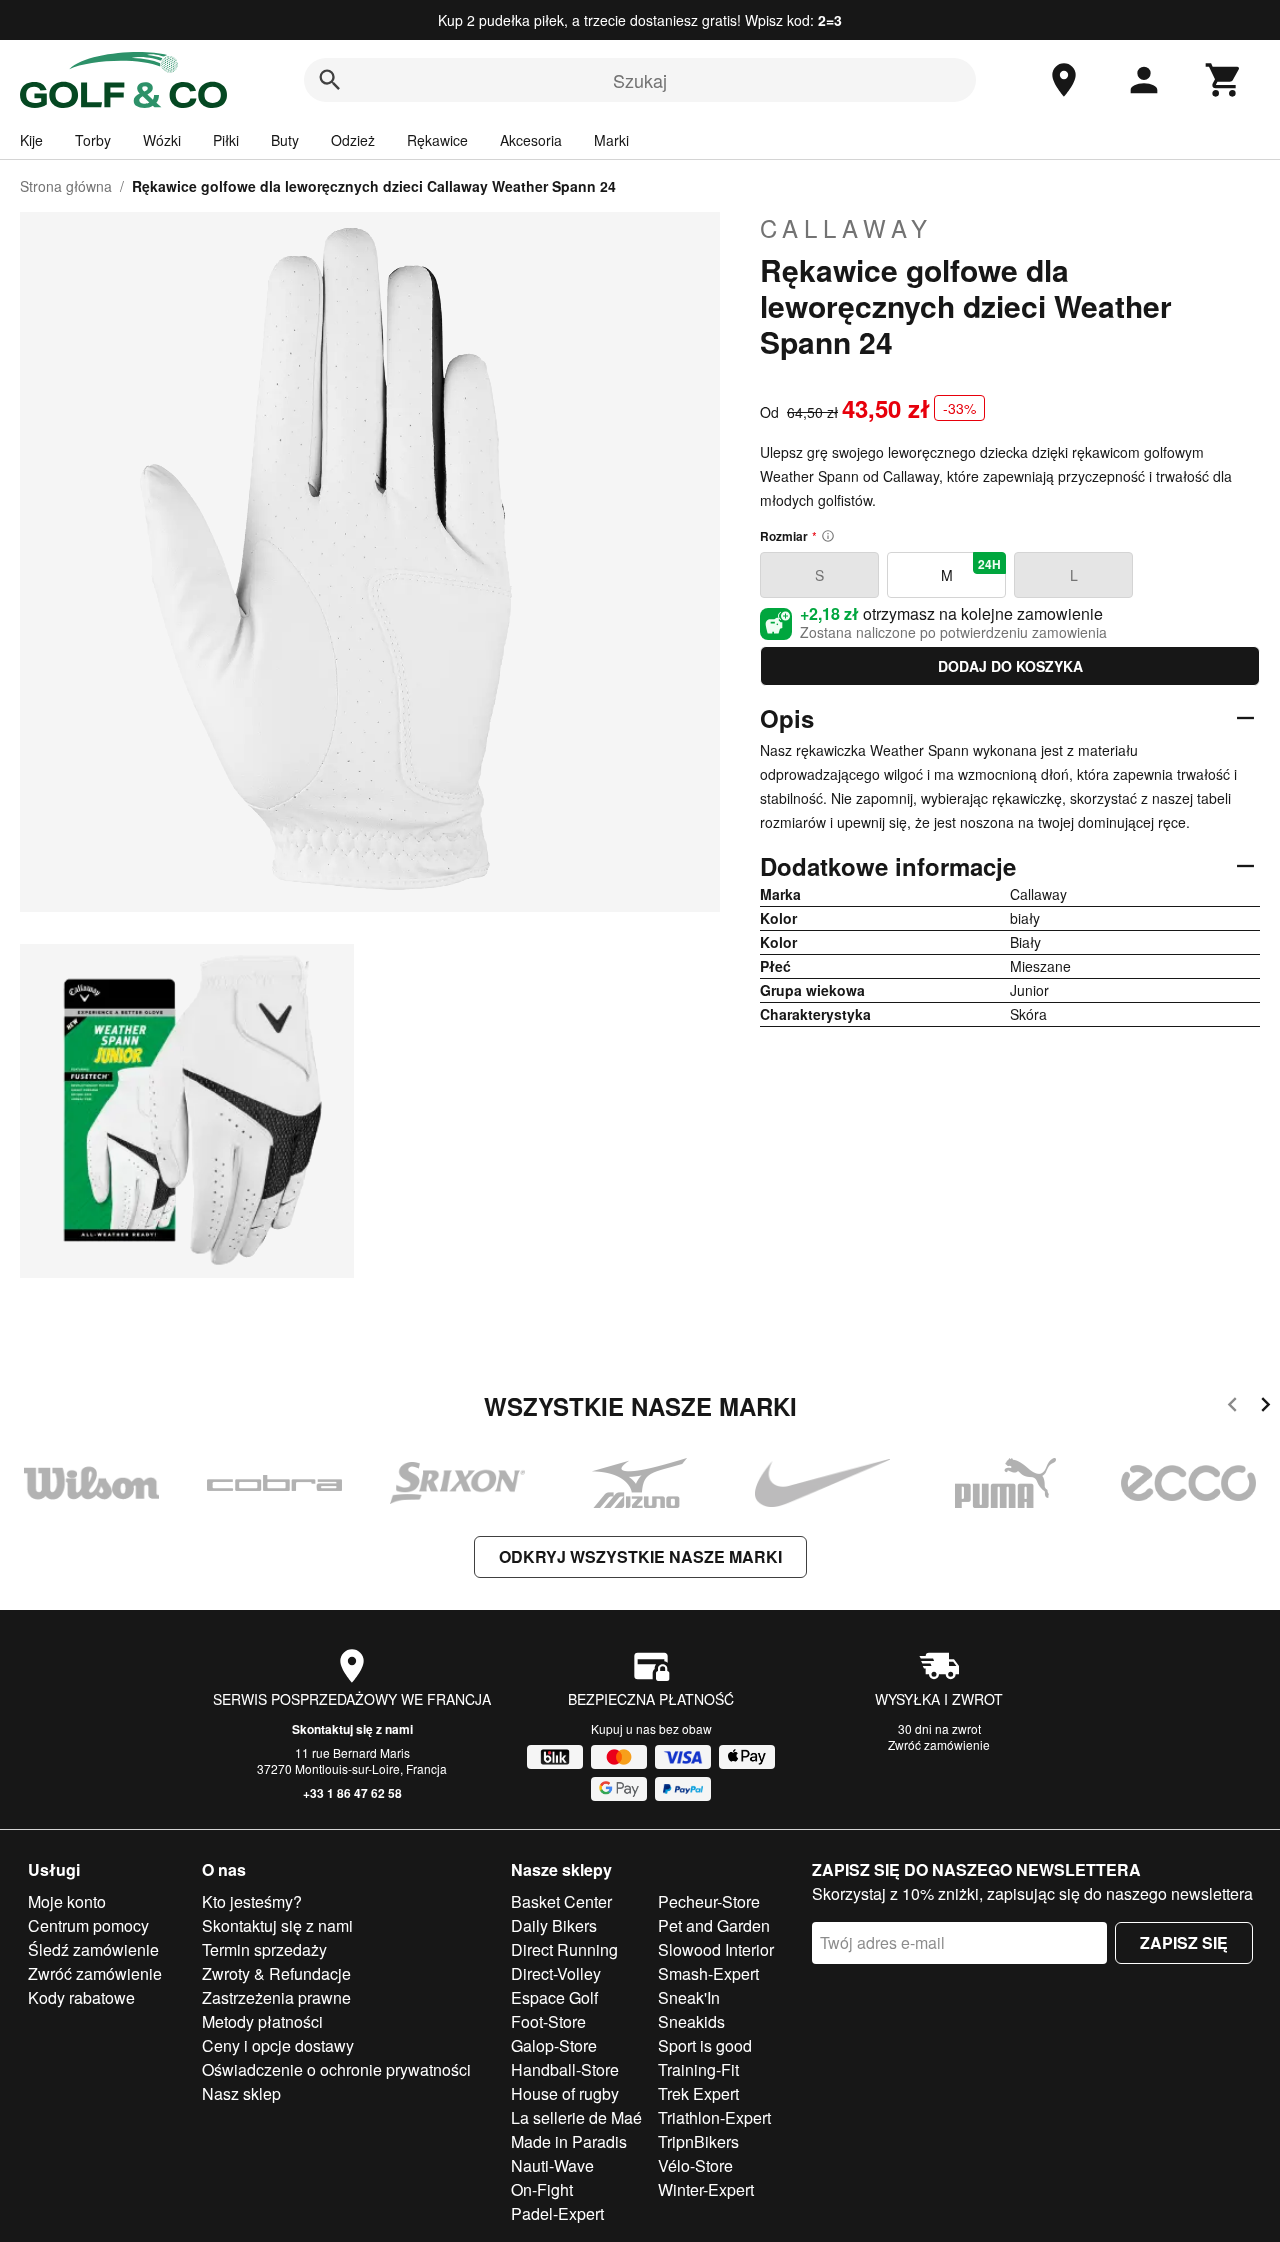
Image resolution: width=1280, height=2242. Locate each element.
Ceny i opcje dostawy (278, 2045)
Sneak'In (689, 1997)
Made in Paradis (569, 2141)
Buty (285, 140)
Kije (31, 140)
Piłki (226, 140)
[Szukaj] (330, 80)
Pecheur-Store (709, 1901)
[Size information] (828, 536)
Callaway (846, 228)
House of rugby (565, 2093)
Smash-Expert (708, 1973)
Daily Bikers (554, 1925)
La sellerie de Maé (576, 2117)
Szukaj (640, 80)
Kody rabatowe (81, 1997)
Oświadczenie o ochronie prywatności (336, 2069)
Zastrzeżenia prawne (276, 1997)
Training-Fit (698, 2069)
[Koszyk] (1224, 80)
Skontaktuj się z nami (352, 1729)
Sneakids (691, 2021)
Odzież (353, 140)
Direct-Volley (556, 1973)
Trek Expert (698, 2093)
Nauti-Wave (552, 2165)
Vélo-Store (695, 2165)
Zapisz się (1184, 1942)
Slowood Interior (716, 1949)
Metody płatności (262, 2021)
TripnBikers (698, 2141)
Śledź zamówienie (93, 1949)
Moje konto (67, 1901)
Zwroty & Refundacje (276, 1973)
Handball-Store (565, 2069)
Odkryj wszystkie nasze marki (640, 1556)
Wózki (162, 140)
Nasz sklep (241, 2093)
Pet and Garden (714, 1925)
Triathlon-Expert (714, 2117)
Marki (611, 140)
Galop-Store (554, 2045)
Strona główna (66, 186)
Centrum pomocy (88, 1925)
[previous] (1232, 1407)
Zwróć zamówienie (939, 1744)
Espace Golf (554, 1997)
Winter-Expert (706, 2189)
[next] (1265, 1407)
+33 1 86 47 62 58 (352, 1793)
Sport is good (705, 2045)
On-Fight (542, 2189)
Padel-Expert (557, 2213)
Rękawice (437, 140)
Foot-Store (548, 2021)
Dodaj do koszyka (1010, 666)
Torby (93, 140)
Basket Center (561, 1901)
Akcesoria (531, 140)
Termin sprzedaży (264, 1949)
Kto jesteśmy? (252, 1901)
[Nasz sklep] (1064, 80)
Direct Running (564, 1949)
